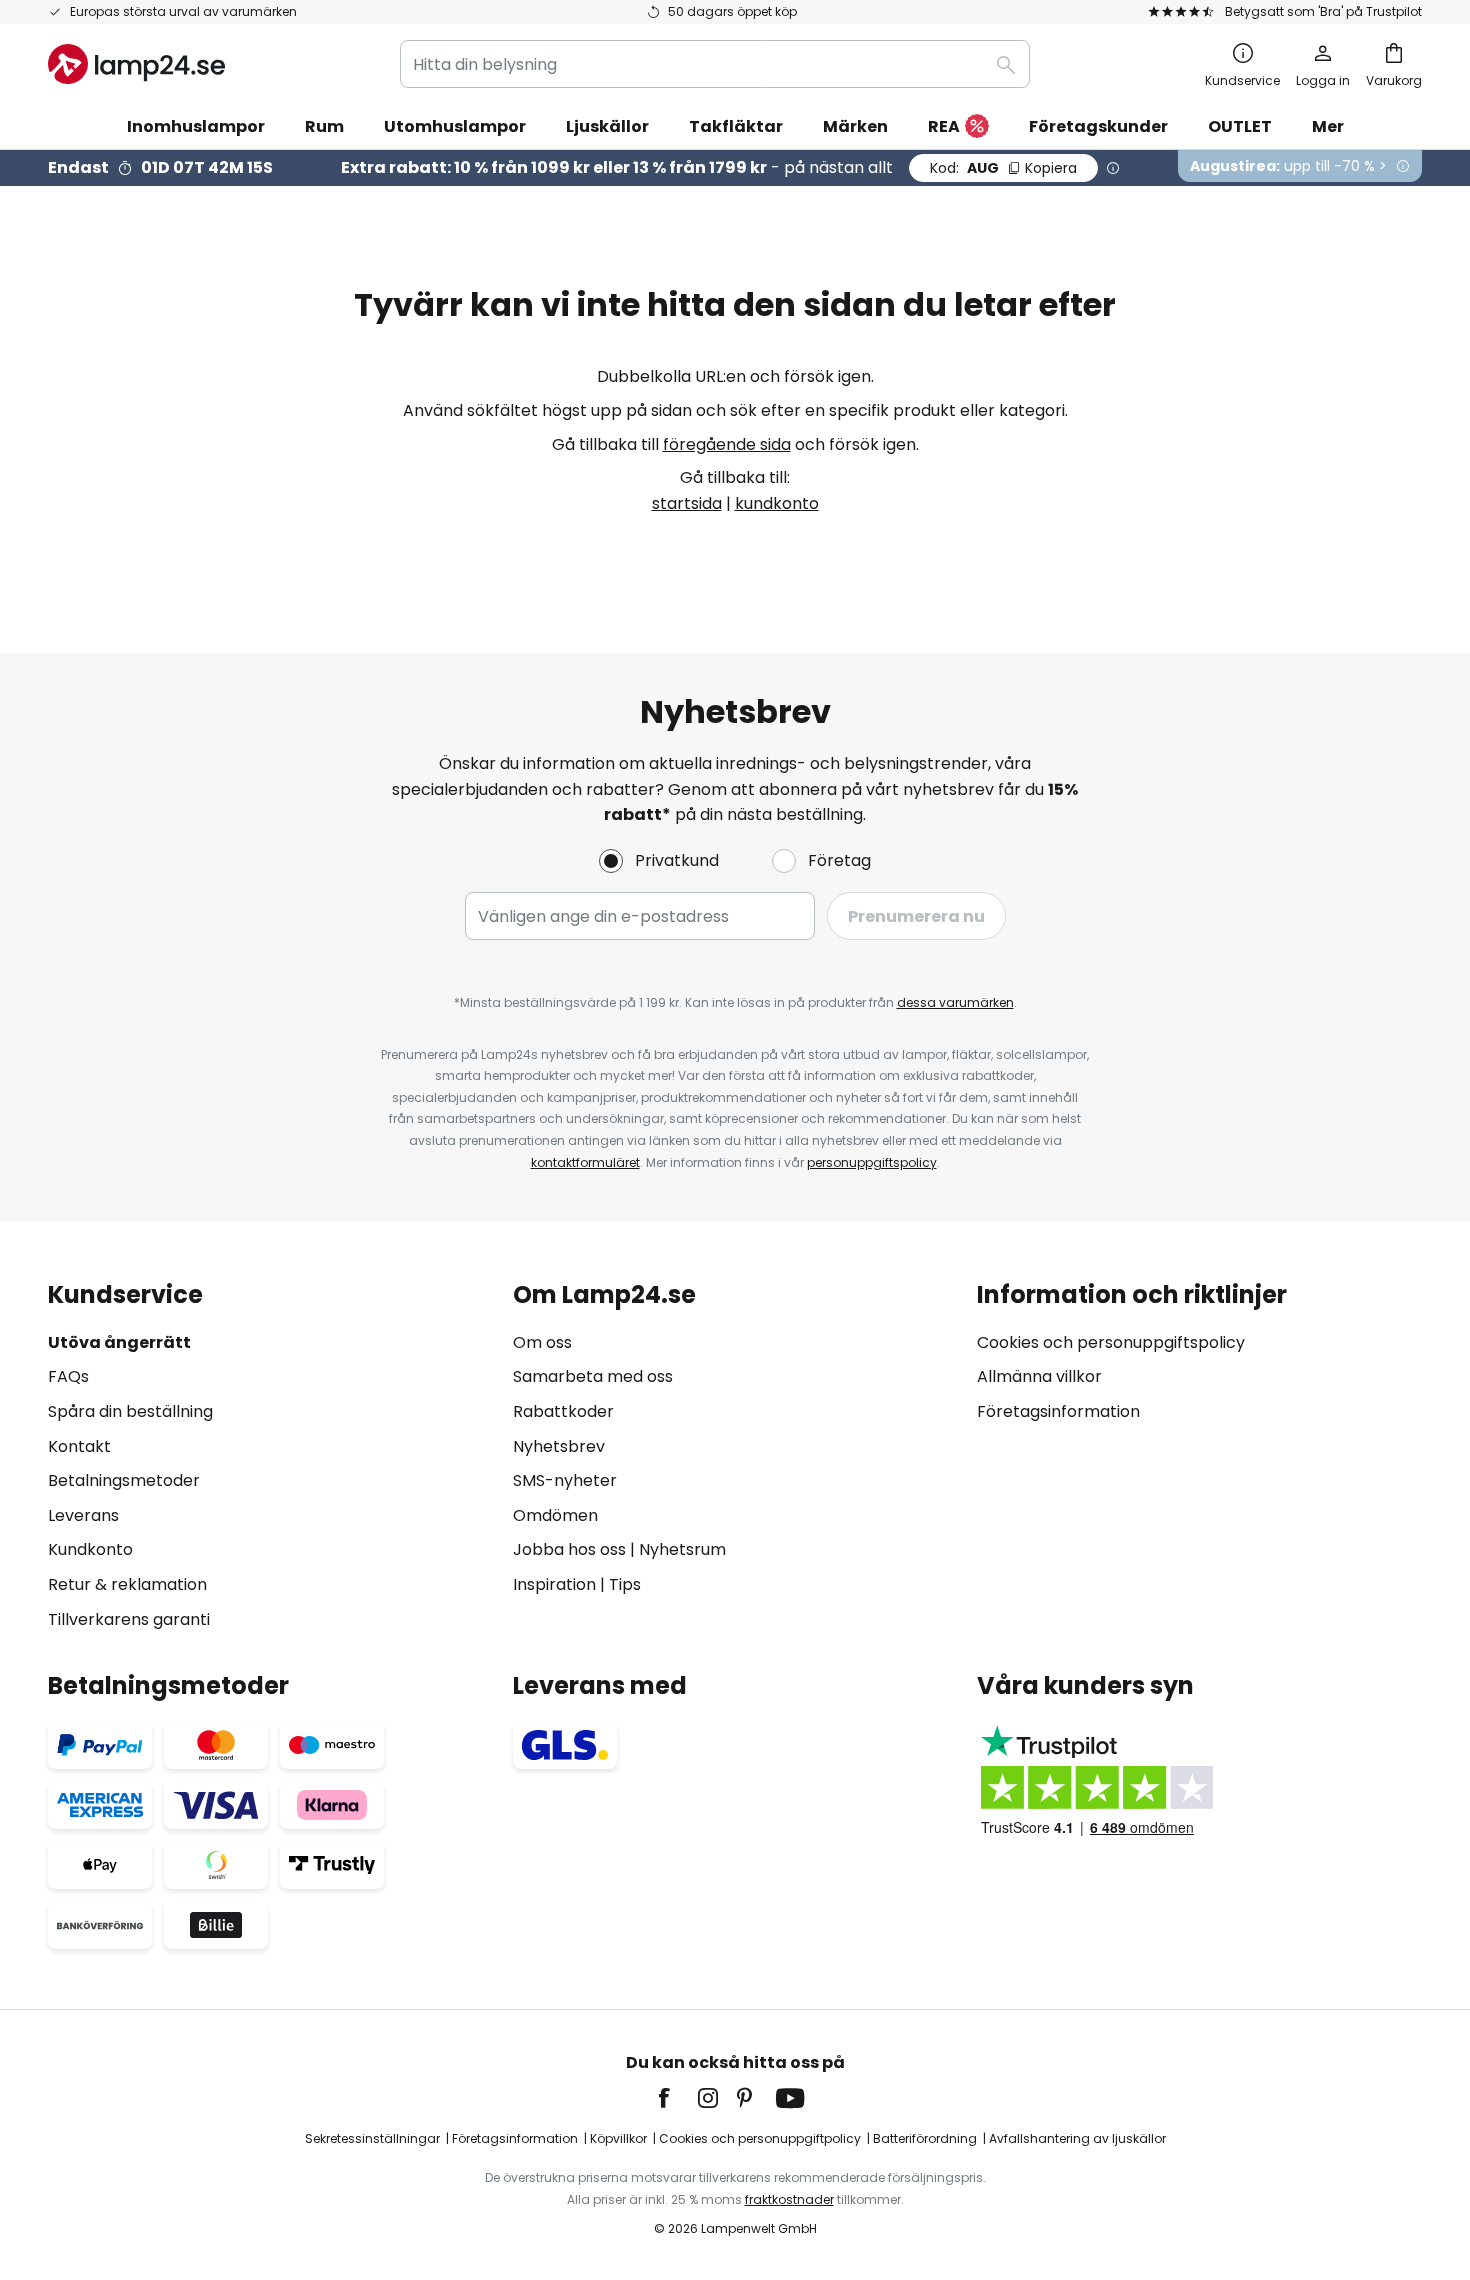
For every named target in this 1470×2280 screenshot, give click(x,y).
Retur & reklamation (127, 1584)
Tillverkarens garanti (129, 1619)
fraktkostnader (789, 2199)
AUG (1003, 168)
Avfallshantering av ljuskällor (1077, 2138)
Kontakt (79, 1446)
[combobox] (715, 64)
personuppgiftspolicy (872, 1162)
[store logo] (136, 64)
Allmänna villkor (1039, 1376)
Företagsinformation (1058, 1411)
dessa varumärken (955, 1002)
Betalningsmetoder (124, 1480)
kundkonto (777, 503)
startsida (687, 503)
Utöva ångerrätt (119, 1342)
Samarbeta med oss (593, 1376)
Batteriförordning (925, 2138)
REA (944, 126)
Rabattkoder (563, 1411)
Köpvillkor (618, 2138)
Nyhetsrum (682, 1549)
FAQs (68, 1376)
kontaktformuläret (585, 1162)
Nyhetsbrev (559, 1446)
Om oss (542, 1342)
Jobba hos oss (569, 1549)
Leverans (83, 1515)
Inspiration (554, 1584)
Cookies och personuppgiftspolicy (1111, 1342)
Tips (625, 1584)
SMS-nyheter (565, 1480)
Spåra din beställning (130, 1411)
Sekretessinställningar (372, 2138)
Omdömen (555, 1515)
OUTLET (1240, 126)
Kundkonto (90, 1549)
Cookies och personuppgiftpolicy (760, 2138)
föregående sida (727, 444)
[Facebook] (677, 2098)
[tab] (270, 1456)
